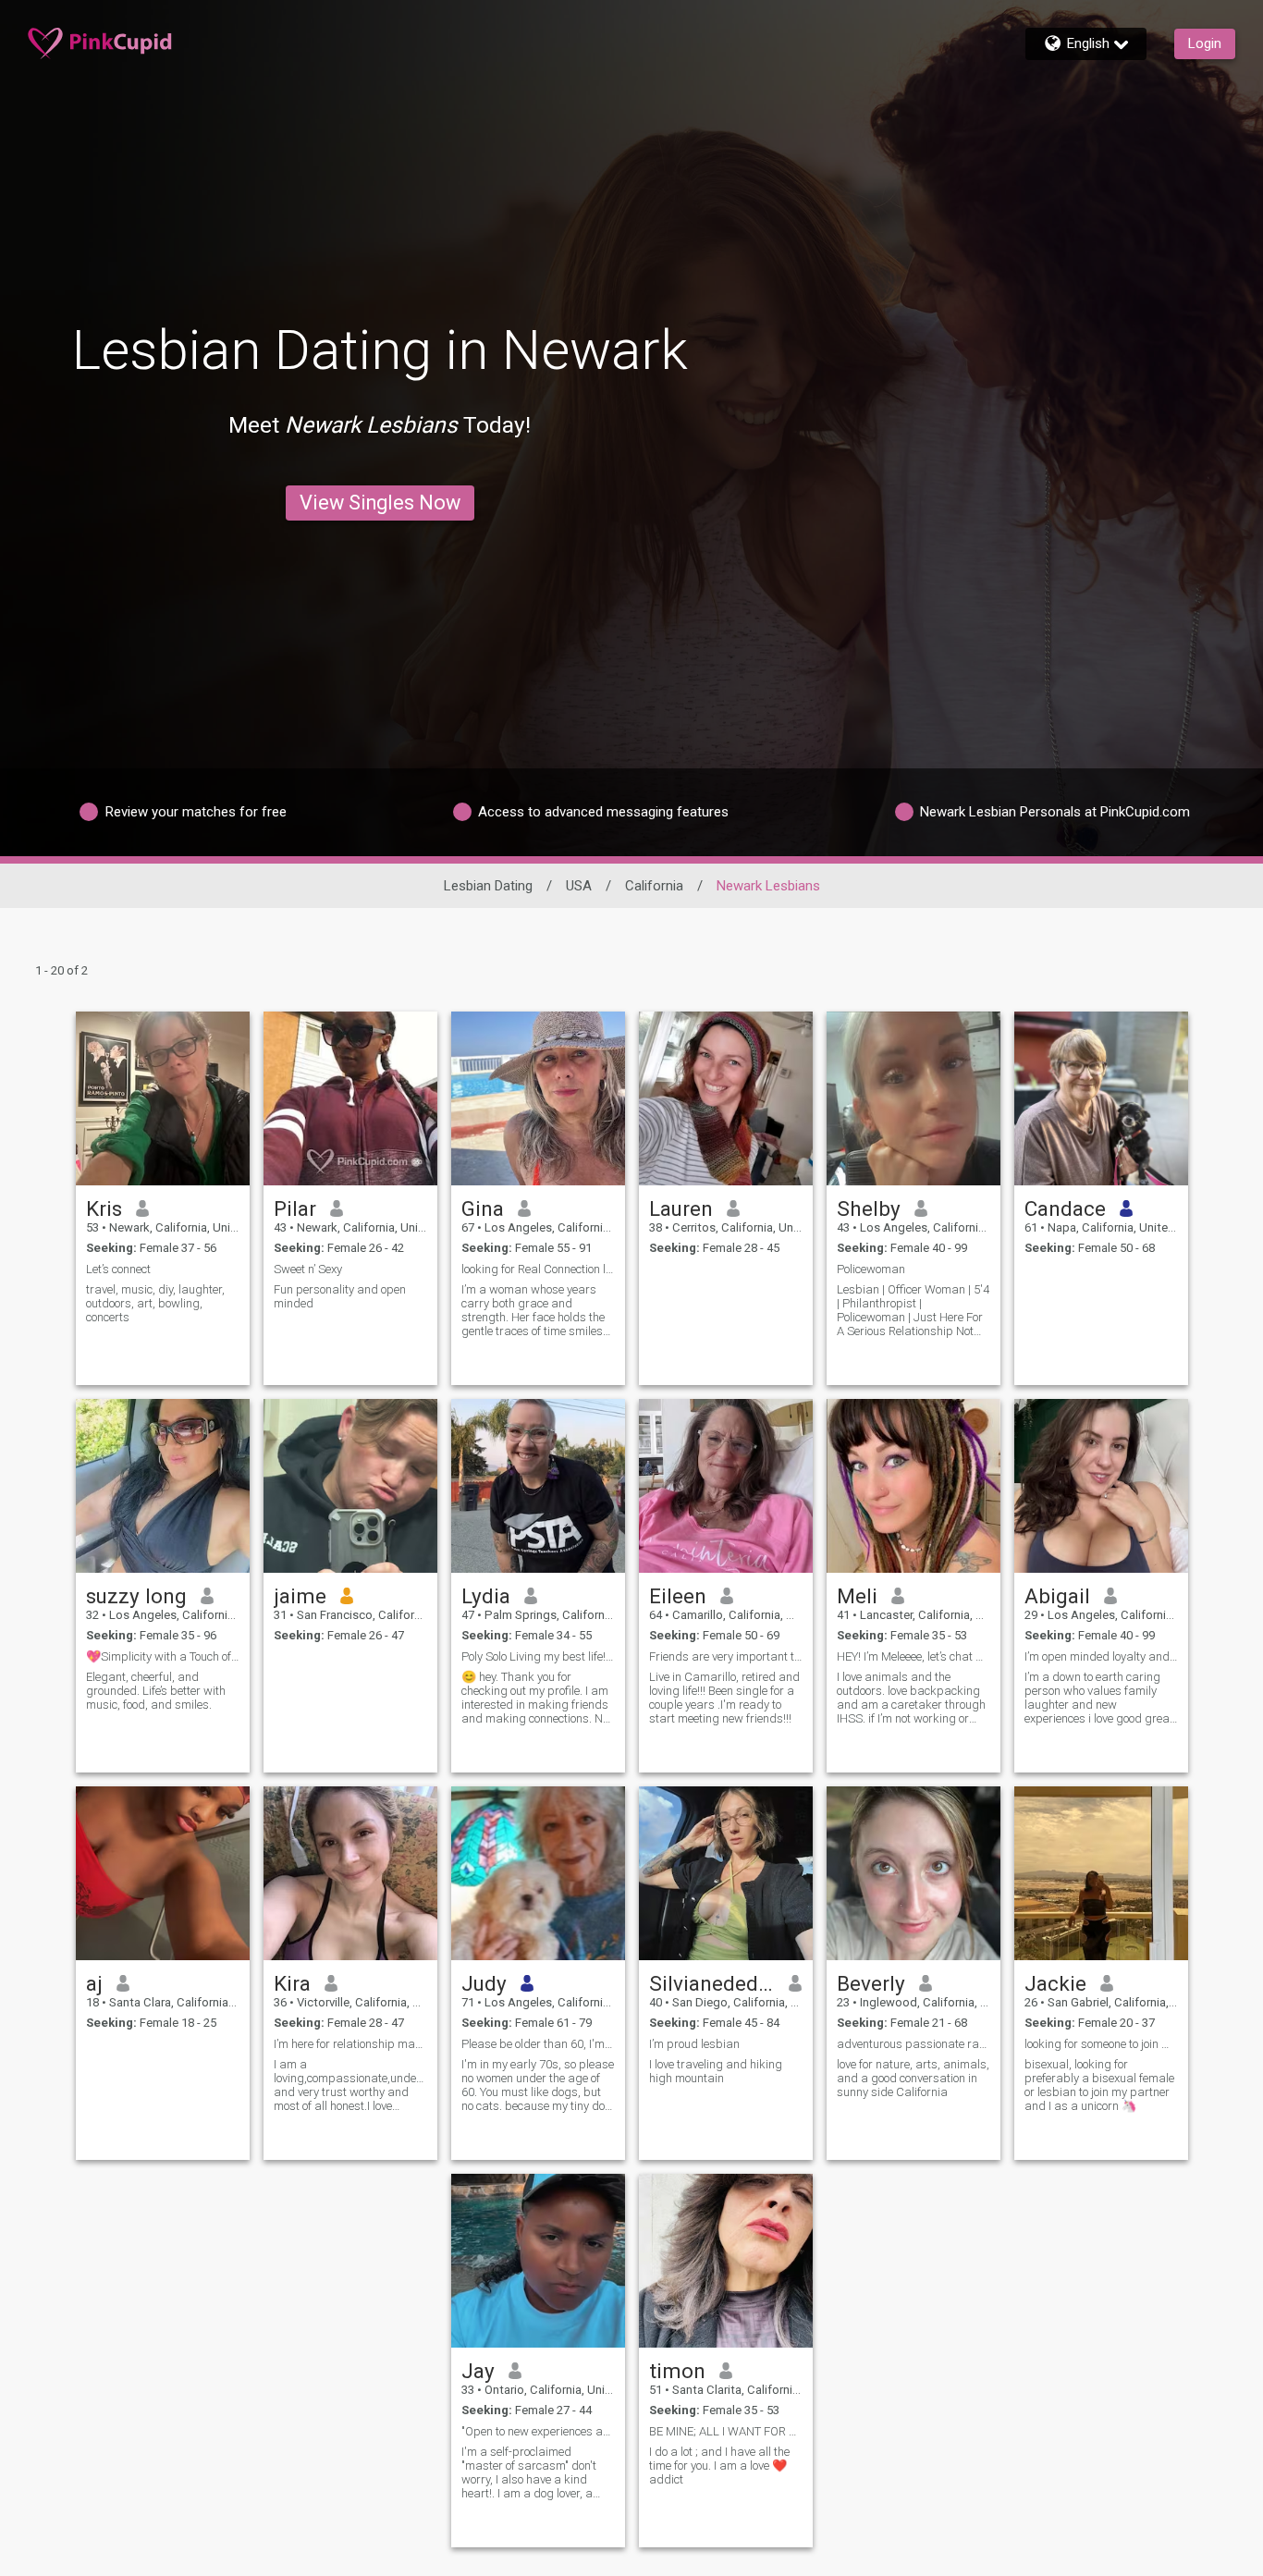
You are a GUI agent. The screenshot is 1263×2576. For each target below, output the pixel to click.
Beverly (871, 1983)
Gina (483, 1208)
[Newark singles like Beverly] (914, 1873)
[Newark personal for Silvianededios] (726, 1873)
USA (579, 886)
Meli (857, 1596)
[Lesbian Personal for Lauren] (726, 1098)
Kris (104, 1208)
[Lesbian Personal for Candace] (1101, 1098)
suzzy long (136, 1596)
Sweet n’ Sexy (308, 1269)
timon (677, 2371)
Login (1205, 43)
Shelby (869, 1208)
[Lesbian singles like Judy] (538, 1873)
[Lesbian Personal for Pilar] (350, 1098)
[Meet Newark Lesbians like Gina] (538, 1098)
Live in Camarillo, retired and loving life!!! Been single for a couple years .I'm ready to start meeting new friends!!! (724, 1698)
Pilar (295, 1208)
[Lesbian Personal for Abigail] (1101, 1486)
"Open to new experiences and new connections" (538, 2431)
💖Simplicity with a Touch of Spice (163, 1656)
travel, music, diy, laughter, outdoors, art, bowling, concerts (155, 1303)
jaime (300, 1596)
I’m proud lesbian (694, 2044)
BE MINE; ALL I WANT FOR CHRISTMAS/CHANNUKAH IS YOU (726, 2431)
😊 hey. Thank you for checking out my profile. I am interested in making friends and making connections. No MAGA (535, 1698)
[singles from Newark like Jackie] (1101, 1873)
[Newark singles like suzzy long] (163, 1486)
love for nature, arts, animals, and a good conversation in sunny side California (913, 2078)
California (654, 886)
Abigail (1057, 1596)
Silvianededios (712, 1983)
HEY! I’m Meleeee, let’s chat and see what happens (914, 1656)
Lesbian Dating (488, 886)
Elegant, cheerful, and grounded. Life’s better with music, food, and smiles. (156, 1691)
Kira (292, 1983)
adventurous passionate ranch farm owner (914, 2044)
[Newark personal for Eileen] (726, 1486)
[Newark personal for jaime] (350, 1486)
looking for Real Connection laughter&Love (538, 1269)
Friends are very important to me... (726, 1656)
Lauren (681, 1208)
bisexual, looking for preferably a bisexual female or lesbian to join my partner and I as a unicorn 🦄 (1099, 2085)
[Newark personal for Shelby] (914, 1098)
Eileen (678, 1596)
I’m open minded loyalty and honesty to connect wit (1101, 1656)
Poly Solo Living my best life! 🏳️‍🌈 (538, 1656)
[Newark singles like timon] (726, 2261)
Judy (484, 1983)
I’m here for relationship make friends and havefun (350, 2044)
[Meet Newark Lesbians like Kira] (350, 1873)
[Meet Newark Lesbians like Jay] (538, 2261)
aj (94, 1983)
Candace (1065, 1208)
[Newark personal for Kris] (163, 1098)
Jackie (1055, 1983)
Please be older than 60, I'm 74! (538, 2044)
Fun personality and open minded (340, 1296)
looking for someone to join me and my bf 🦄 (1101, 2044)
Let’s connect (118, 1269)
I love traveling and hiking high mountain (716, 2071)
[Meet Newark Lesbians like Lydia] (538, 1486)
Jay (478, 2371)
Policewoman (871, 1269)
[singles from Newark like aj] (163, 1873)
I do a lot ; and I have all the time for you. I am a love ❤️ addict (719, 2466)
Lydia (486, 1596)
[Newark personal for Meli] (914, 1486)
